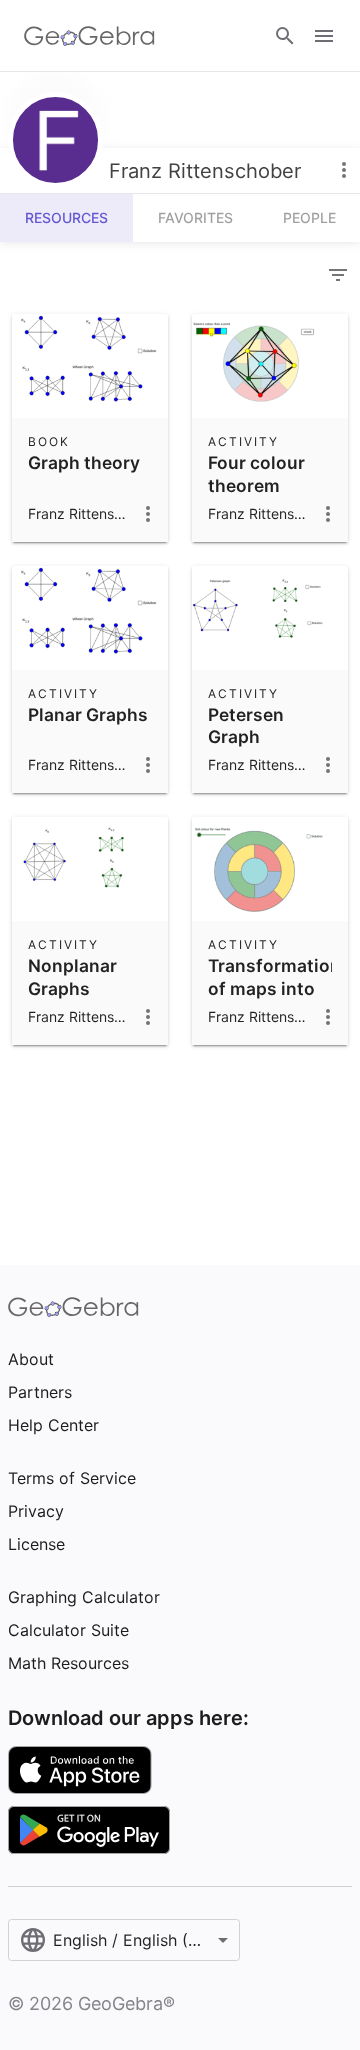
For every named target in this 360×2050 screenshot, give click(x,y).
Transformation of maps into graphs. (274, 988)
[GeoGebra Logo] (89, 36)
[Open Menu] (324, 36)
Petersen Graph (246, 725)
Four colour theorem (256, 473)
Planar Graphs (88, 714)
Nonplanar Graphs (72, 976)
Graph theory (84, 462)
